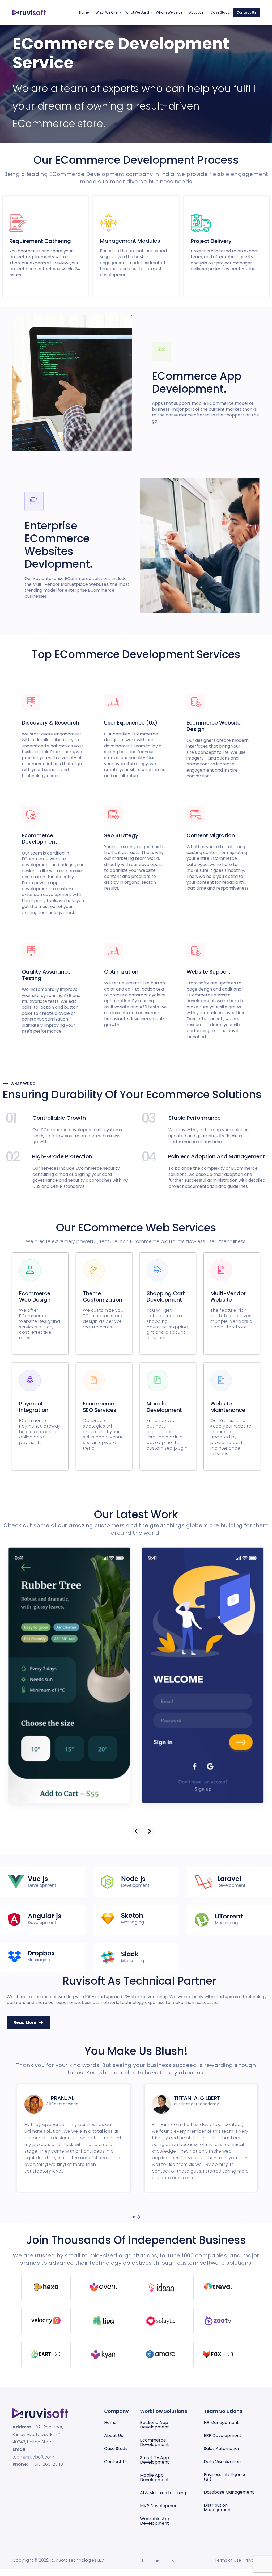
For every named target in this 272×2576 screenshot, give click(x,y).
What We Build (137, 12)
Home (84, 12)
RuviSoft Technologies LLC (77, 2560)
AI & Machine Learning (163, 2493)
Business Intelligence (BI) (225, 2477)
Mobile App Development (154, 2477)
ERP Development (223, 2436)
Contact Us (246, 12)
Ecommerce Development (154, 2442)
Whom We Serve (169, 12)
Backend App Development (154, 2425)
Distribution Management (218, 2507)
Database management (229, 2492)
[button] (136, 1831)
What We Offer (107, 12)
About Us (196, 12)
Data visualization (222, 2462)
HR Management (221, 2423)
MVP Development (160, 2506)
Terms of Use (228, 2560)
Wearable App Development (155, 2521)
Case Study (220, 12)
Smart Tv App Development (154, 2460)
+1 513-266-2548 (46, 2464)
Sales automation (222, 2449)
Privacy (252, 2560)
